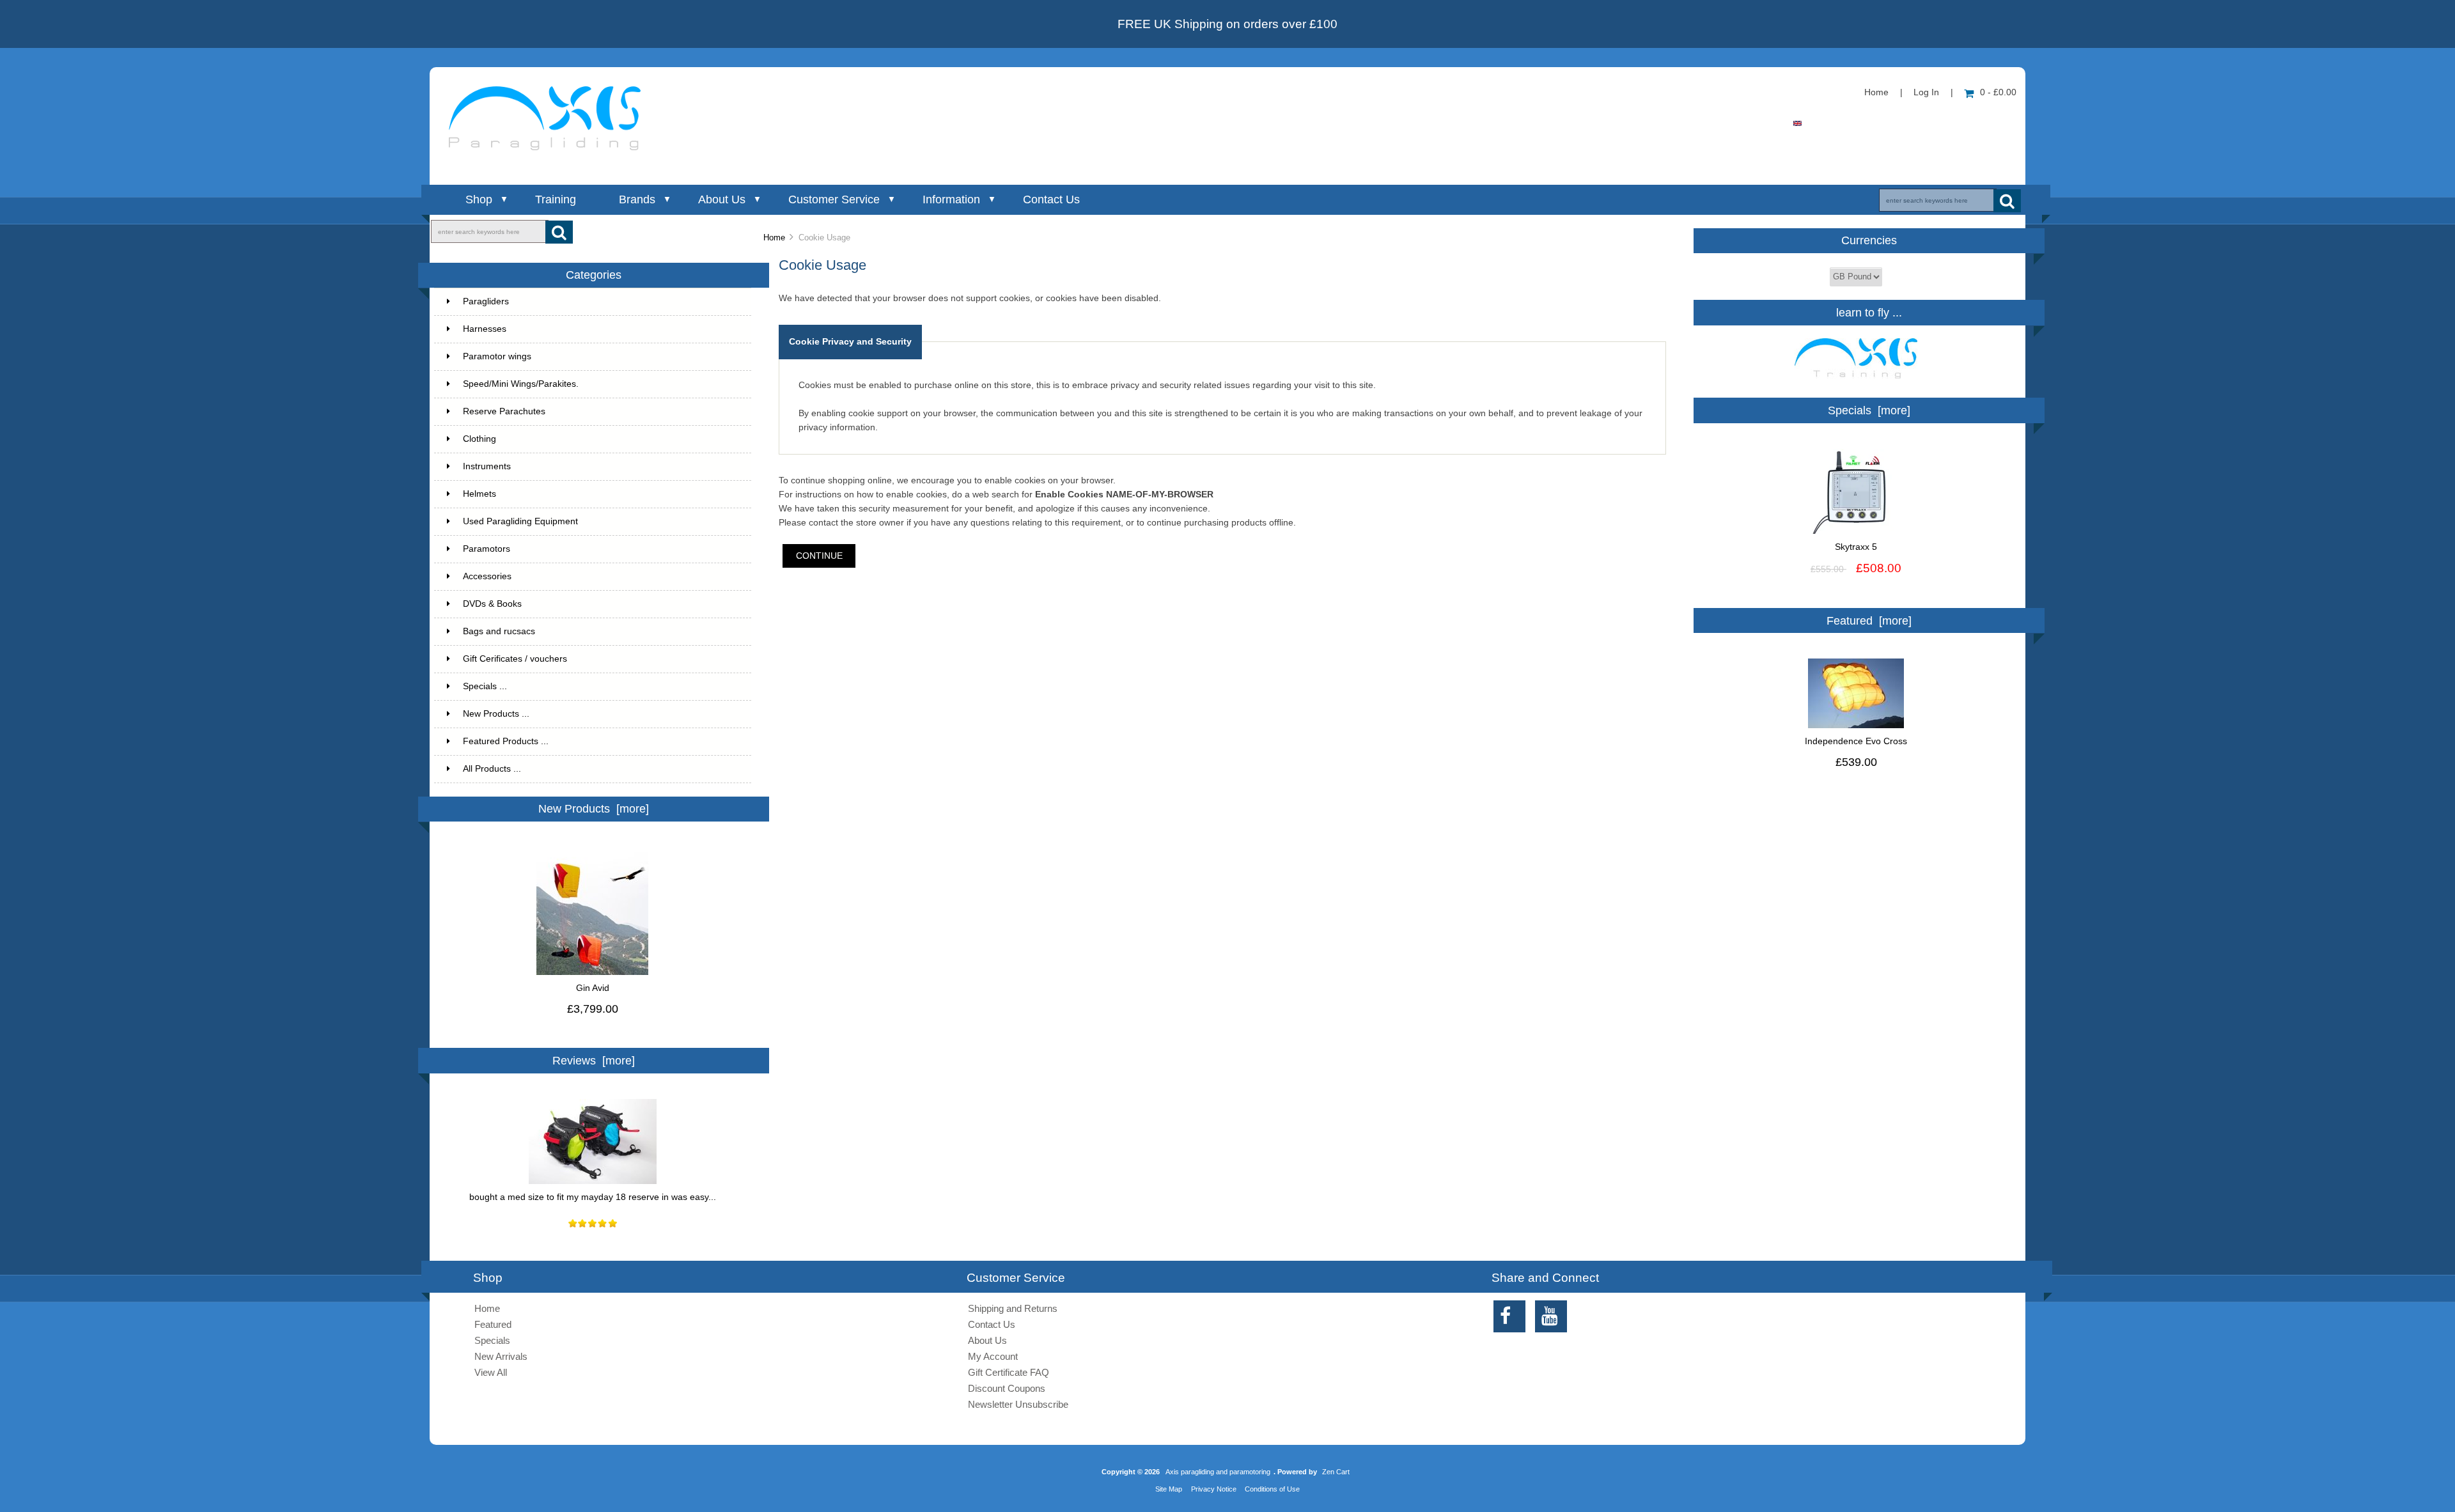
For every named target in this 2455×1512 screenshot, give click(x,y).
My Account (993, 1356)
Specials (492, 1340)
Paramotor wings (497, 356)
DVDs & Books (492, 604)
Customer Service (834, 199)
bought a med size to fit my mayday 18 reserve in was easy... (593, 1197)
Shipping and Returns (1013, 1308)
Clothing (479, 439)
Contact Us (1051, 199)
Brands (637, 199)
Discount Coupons (1007, 1388)
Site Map (1169, 1489)
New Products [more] (594, 809)
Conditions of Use (1272, 1489)
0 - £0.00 (1998, 92)
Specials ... (485, 686)
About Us (722, 199)
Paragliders (486, 301)
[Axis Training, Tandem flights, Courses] (1856, 382)
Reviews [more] (594, 1061)
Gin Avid (593, 988)
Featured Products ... (506, 741)
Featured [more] (1869, 621)
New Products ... (496, 714)
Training (556, 199)
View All (491, 1372)
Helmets (479, 494)
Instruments (487, 466)
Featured (493, 1324)
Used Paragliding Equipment (520, 521)
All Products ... (492, 769)
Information (951, 199)
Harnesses (485, 329)
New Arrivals (501, 1356)
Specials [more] (1869, 410)
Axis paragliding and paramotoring (1218, 1472)
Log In (1926, 92)
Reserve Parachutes (504, 411)
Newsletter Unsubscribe (1018, 1404)
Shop (479, 199)
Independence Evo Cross (1856, 741)
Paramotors (487, 549)
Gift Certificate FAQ (1009, 1372)
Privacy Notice (1214, 1489)
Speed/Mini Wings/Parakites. (521, 384)
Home (1876, 92)
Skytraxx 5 (1856, 547)
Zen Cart (1336, 1472)
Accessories (487, 576)
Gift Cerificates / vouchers (515, 659)
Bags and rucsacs (499, 631)
